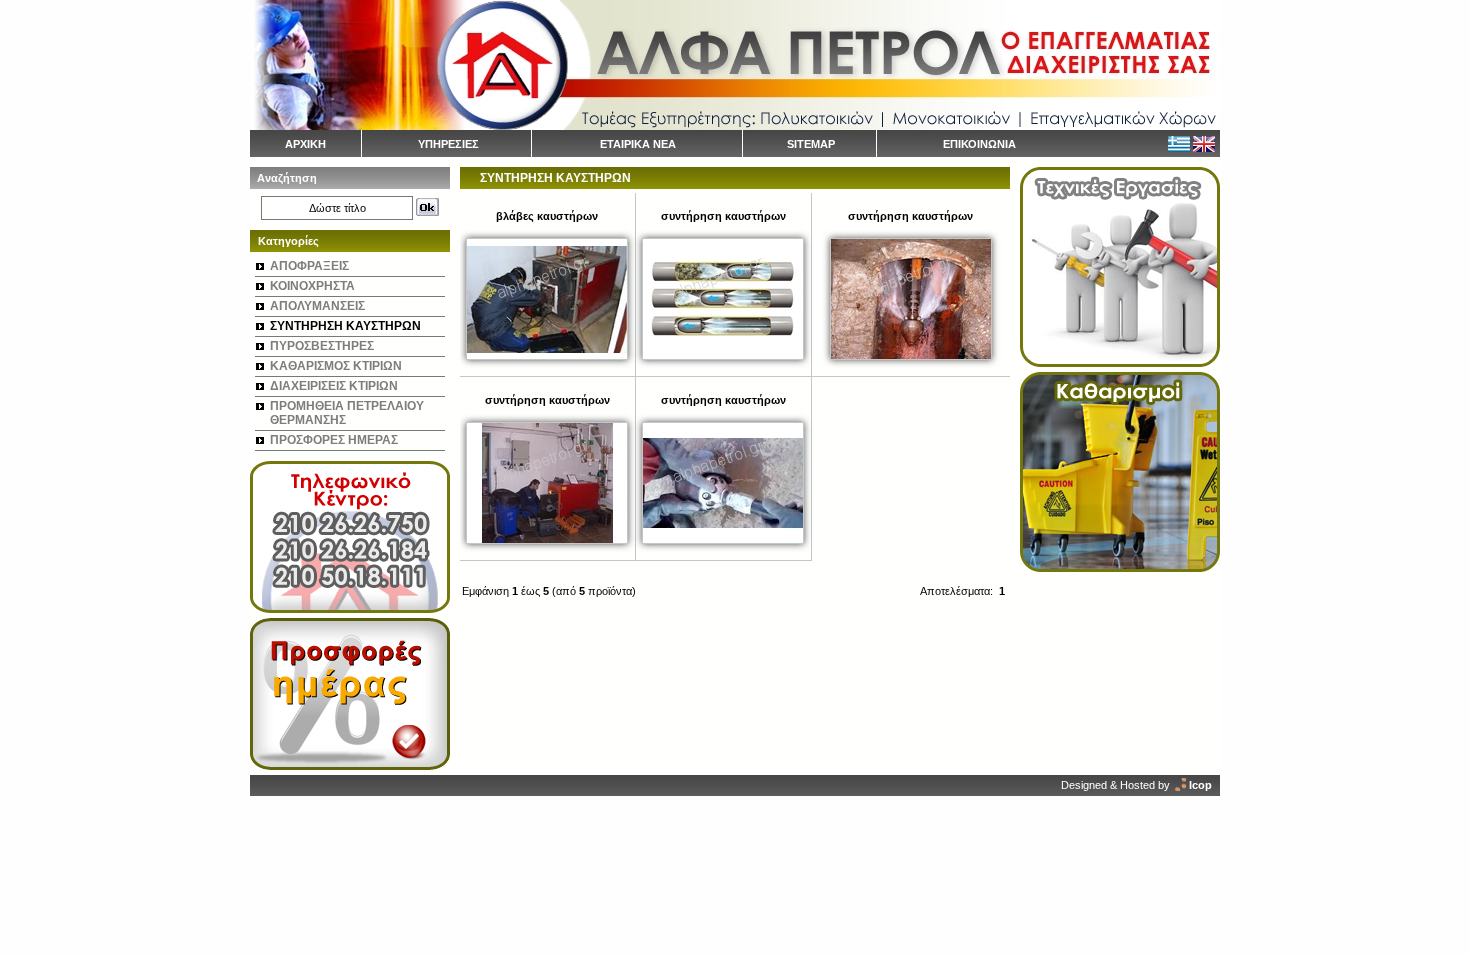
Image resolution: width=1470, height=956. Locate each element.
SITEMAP (811, 144)
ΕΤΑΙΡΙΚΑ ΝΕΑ (638, 144)
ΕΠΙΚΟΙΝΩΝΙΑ (979, 144)
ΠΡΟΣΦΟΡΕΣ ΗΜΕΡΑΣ (334, 440)
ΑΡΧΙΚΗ (305, 144)
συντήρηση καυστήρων (723, 216)
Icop (1200, 785)
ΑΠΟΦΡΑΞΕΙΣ (309, 266)
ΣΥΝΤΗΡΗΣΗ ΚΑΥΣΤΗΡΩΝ (345, 326)
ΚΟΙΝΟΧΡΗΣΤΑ (312, 286)
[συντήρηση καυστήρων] (723, 356)
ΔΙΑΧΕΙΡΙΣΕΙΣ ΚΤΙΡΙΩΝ (334, 386)
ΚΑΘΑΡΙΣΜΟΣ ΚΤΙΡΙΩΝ (336, 366)
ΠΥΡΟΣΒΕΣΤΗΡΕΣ (322, 346)
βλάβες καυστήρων (547, 216)
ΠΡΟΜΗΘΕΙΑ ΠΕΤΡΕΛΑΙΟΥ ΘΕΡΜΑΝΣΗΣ (347, 413)
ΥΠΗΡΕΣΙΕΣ (448, 144)
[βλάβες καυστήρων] (547, 356)
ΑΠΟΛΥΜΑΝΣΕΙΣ (317, 306)
